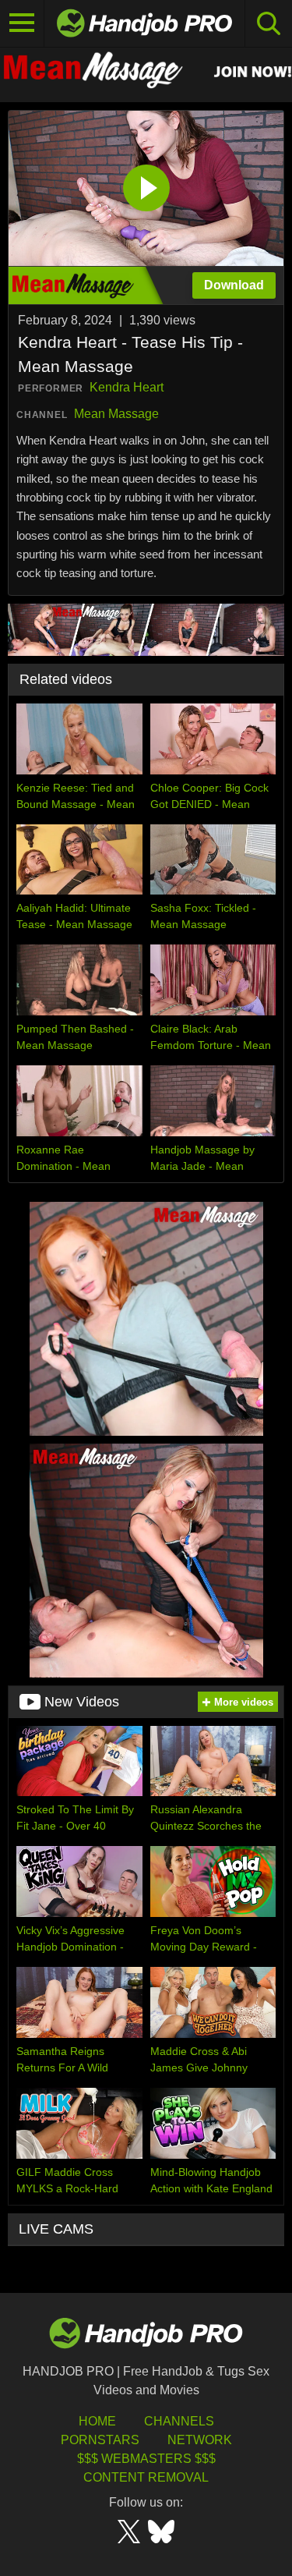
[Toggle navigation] (22, 23)
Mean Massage (116, 414)
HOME (97, 2421)
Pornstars (100, 2440)
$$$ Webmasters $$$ (146, 2459)
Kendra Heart (127, 387)
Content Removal (146, 2477)
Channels (179, 2421)
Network (200, 2440)
